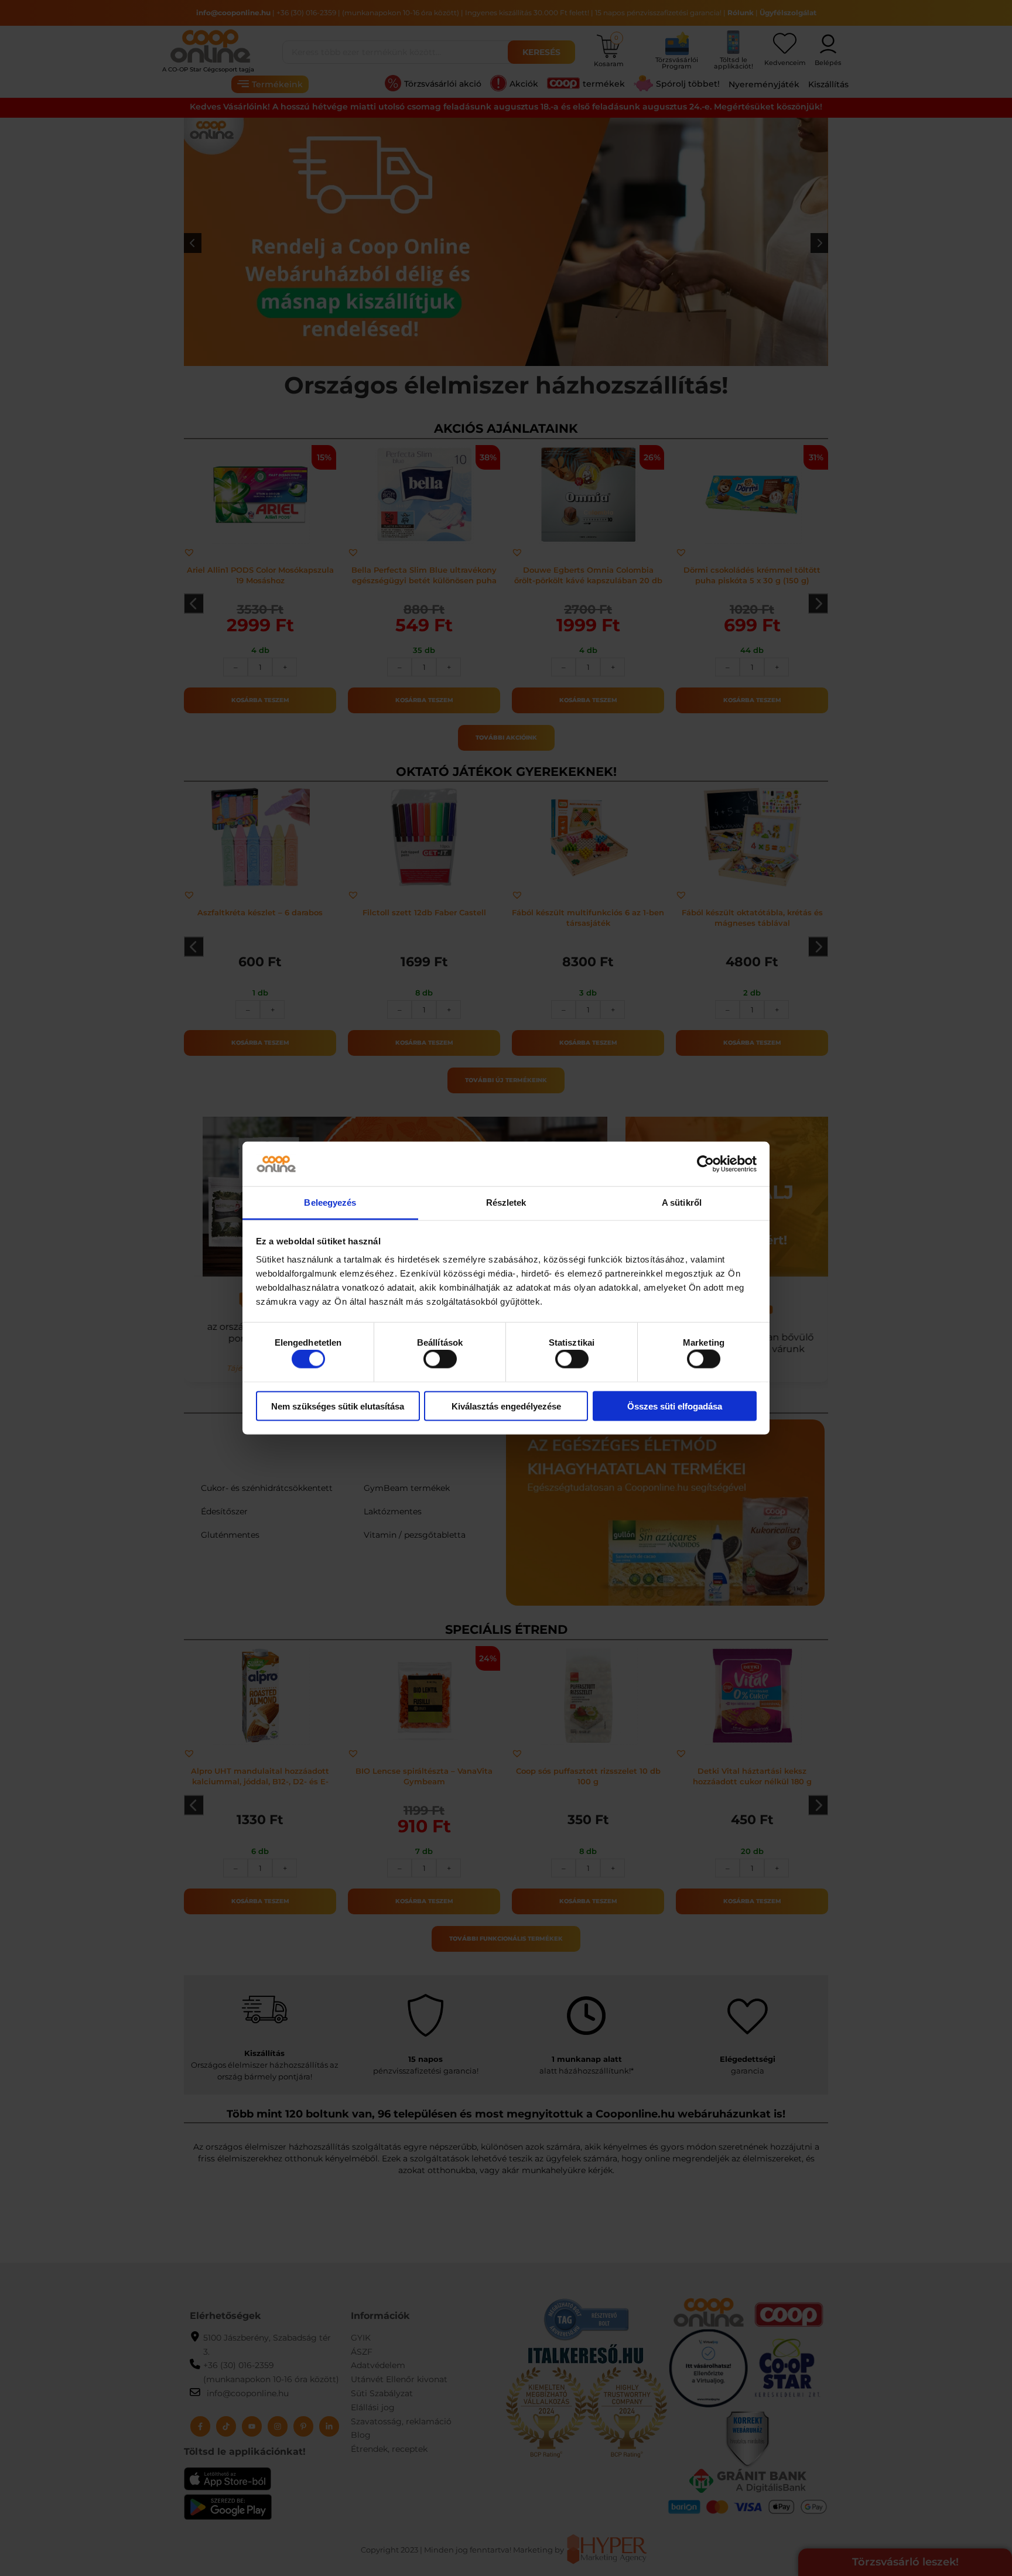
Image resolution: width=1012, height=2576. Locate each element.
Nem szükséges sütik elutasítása (338, 1406)
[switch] (440, 1359)
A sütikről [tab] (682, 1203)
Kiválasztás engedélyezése (506, 1406)
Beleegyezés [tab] (330, 1203)
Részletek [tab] (506, 1203)
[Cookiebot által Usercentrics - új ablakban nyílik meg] (705, 1164)
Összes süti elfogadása (675, 1406)
